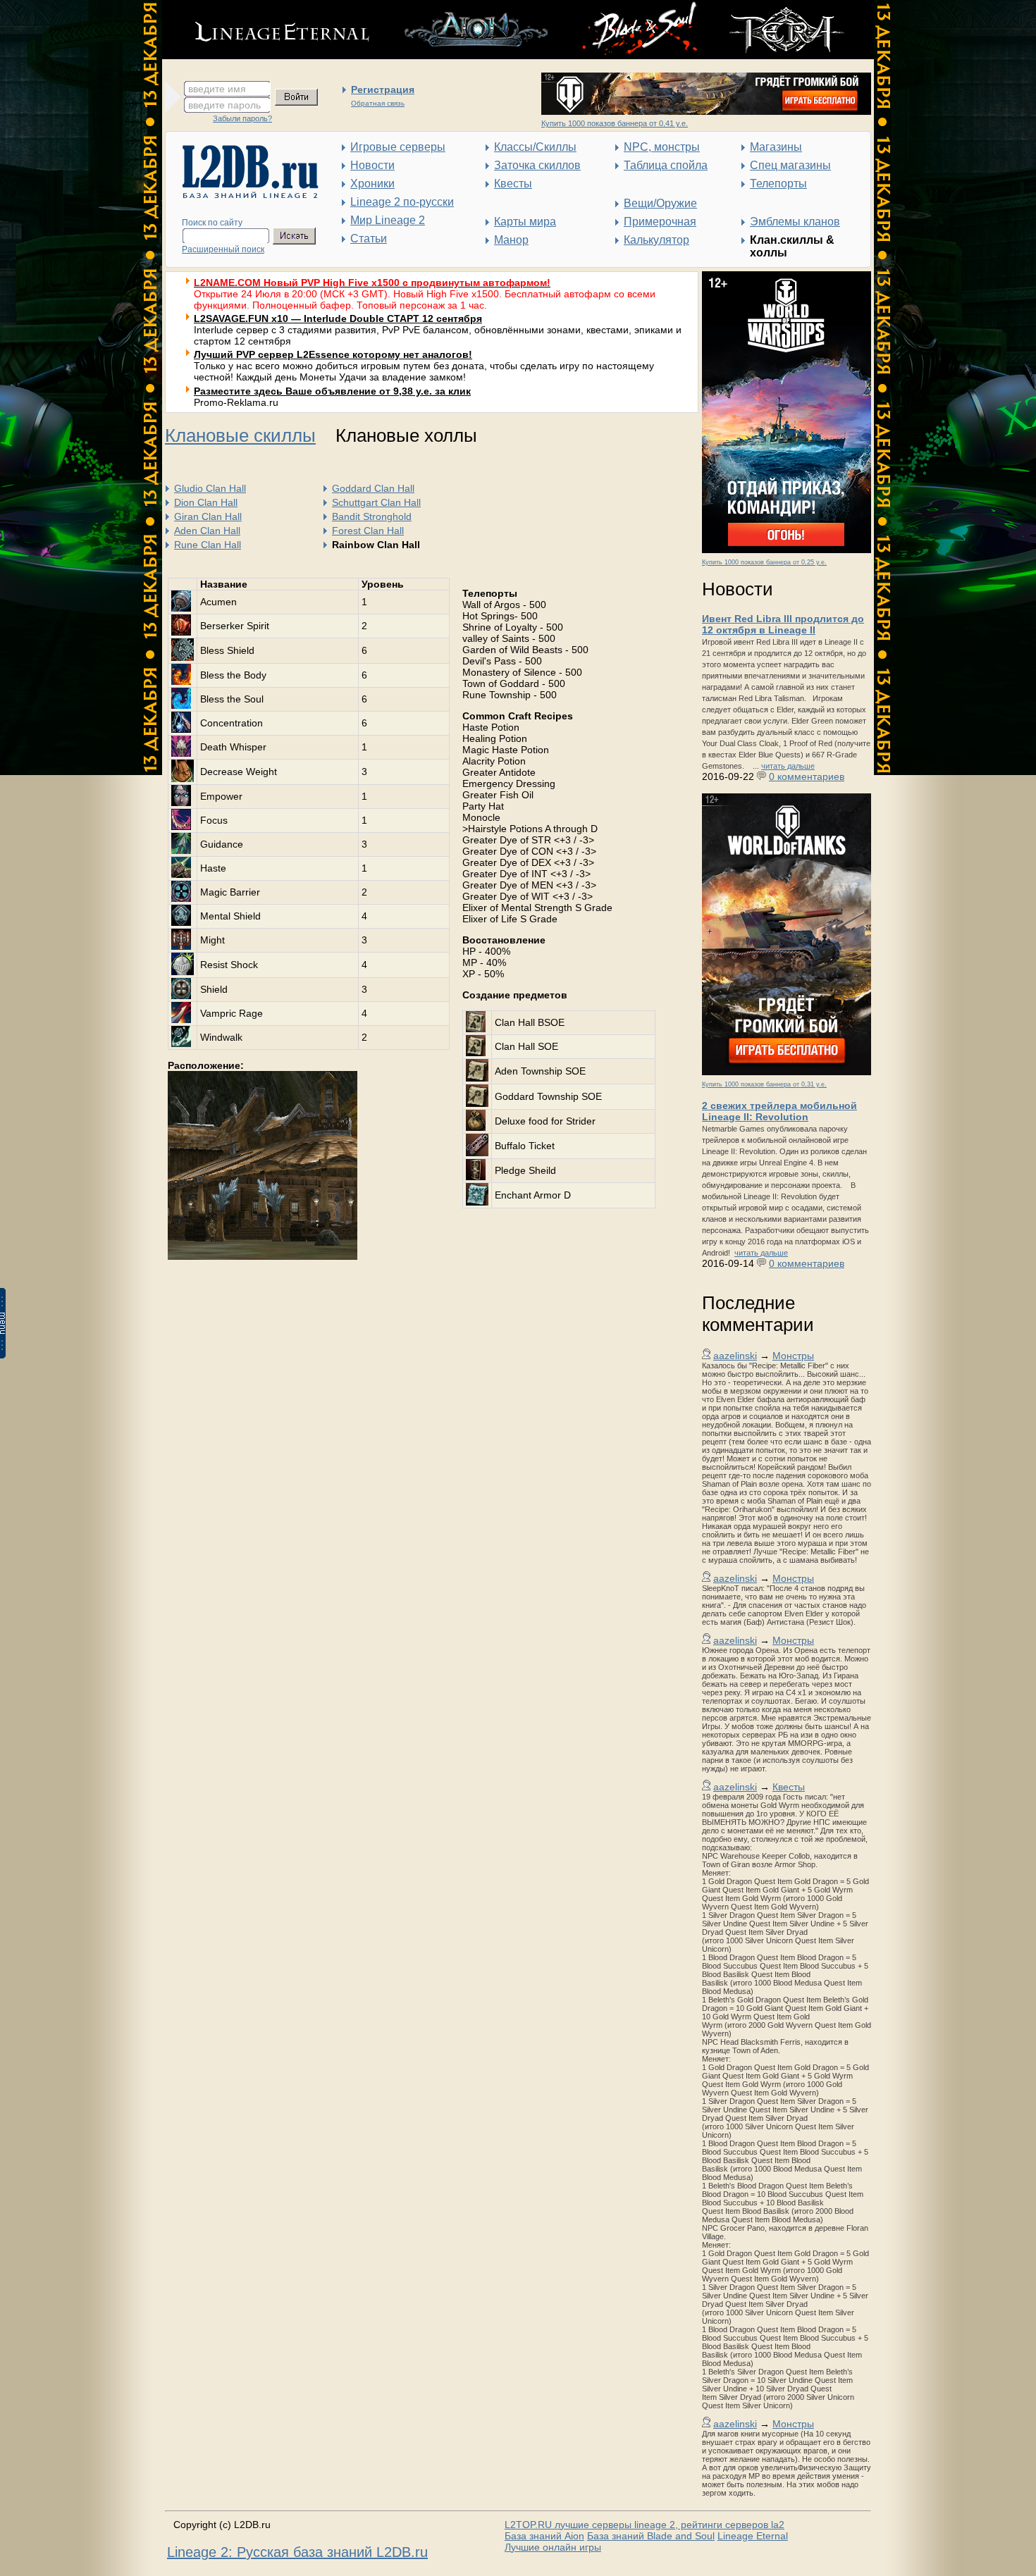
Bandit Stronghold (372, 516)
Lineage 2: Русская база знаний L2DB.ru (297, 2552)
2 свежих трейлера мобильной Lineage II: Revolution (779, 1111)
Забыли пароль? (242, 118)
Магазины (776, 147)
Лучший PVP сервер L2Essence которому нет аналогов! (333, 354)
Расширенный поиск (223, 249)
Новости (372, 165)
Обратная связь (378, 103)
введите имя (217, 89)
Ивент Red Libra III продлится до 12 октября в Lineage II (783, 624)
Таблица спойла (666, 165)
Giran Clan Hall (208, 516)
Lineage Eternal (753, 2536)
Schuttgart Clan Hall (376, 502)
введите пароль (224, 105)
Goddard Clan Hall (373, 488)
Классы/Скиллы (535, 147)
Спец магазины (790, 165)
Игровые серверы (398, 147)
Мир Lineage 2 (388, 220)
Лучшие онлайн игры (553, 2547)
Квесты (513, 184)
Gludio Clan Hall (210, 488)
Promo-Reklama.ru (236, 402)
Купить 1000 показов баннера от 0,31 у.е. (764, 1084)
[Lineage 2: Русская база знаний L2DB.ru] (243, 195)
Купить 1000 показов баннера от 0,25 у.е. (764, 562)
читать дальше (788, 766)
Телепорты (778, 184)
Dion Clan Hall (206, 502)
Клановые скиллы (240, 435)
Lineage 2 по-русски (402, 202)
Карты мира (525, 222)
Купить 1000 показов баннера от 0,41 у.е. (615, 123)
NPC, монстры (662, 147)
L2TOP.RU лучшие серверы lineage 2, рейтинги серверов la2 (645, 2525)
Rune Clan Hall (208, 545)
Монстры (793, 1356)
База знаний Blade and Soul (651, 2536)
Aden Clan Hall (207, 531)
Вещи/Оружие (660, 203)
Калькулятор (656, 240)
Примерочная (660, 222)
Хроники (372, 184)
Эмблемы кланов (795, 222)
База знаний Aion (544, 2536)
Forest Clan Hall (368, 531)
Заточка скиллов (537, 165)
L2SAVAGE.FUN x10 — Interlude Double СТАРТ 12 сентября (338, 318)
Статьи (369, 239)
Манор (511, 240)
